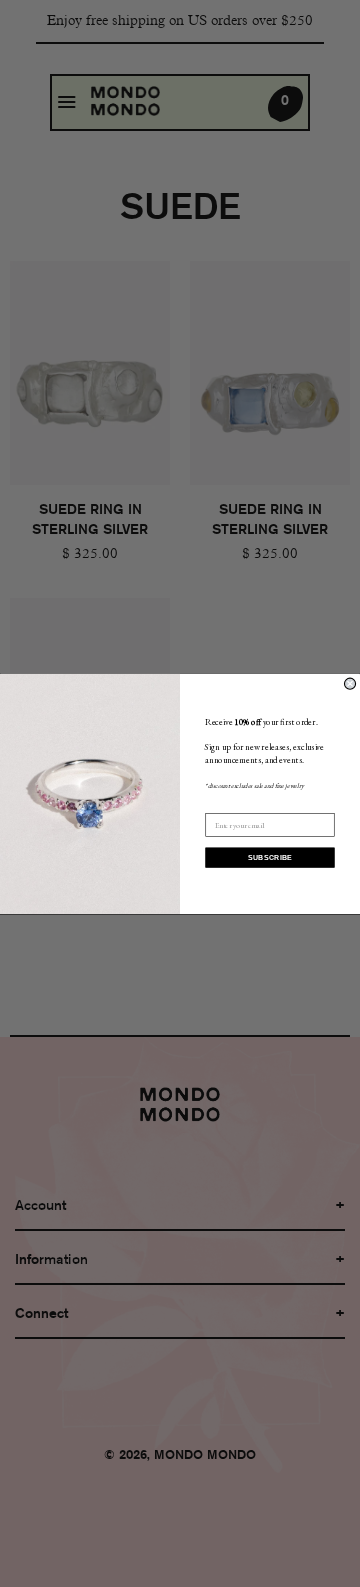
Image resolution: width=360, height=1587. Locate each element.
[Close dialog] (349, 683)
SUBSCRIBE (270, 857)
